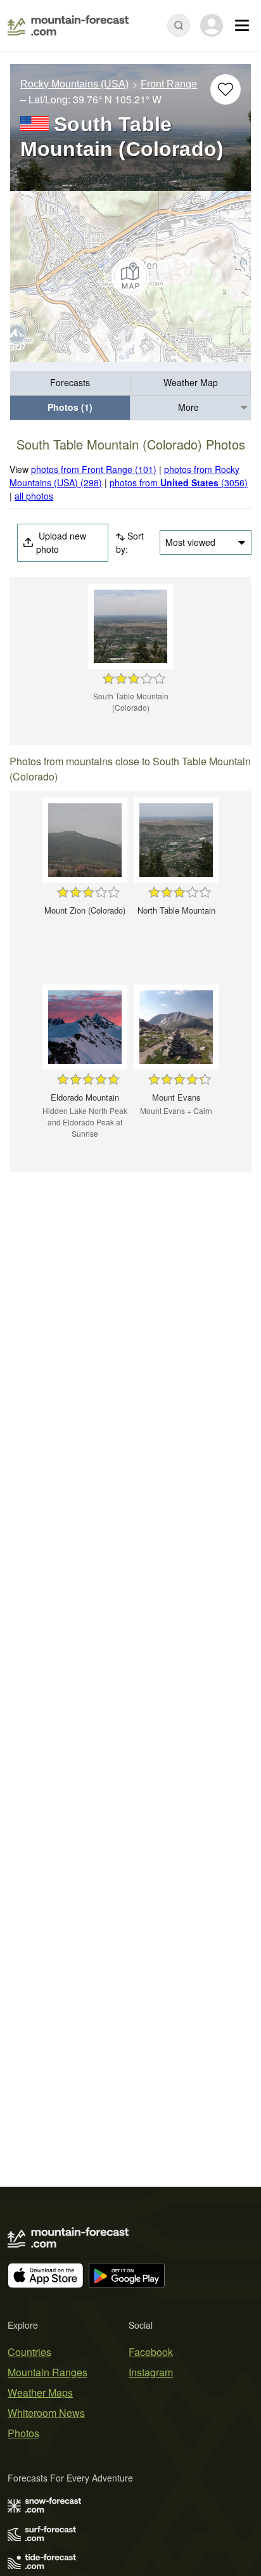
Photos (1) (70, 407)
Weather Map (191, 382)
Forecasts (70, 382)
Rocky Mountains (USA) (74, 84)
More (188, 407)
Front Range (169, 84)
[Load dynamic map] (130, 276)
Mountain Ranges (48, 2372)
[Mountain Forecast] (68, 25)
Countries (29, 2352)
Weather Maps (40, 2392)
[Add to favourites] (226, 89)
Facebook (151, 2352)
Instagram (151, 2372)
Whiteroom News (46, 2413)
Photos (23, 2433)
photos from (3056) (179, 482)
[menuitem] (70, 383)
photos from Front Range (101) (94, 469)
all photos (34, 496)
